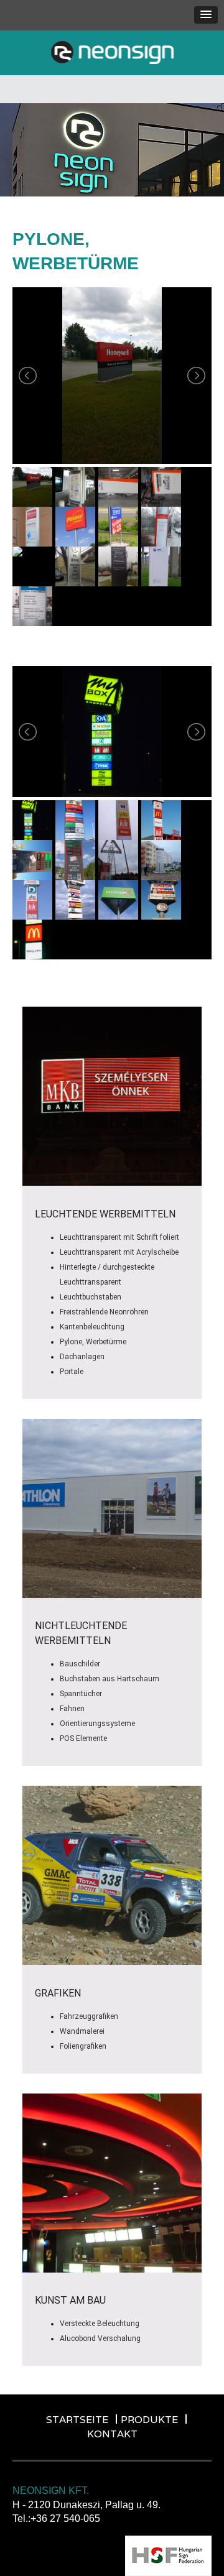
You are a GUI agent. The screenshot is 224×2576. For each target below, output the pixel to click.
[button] (206, 15)
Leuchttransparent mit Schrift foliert (119, 1237)
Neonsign (112, 53)
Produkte (149, 2420)
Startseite (77, 2420)
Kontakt (112, 2434)
